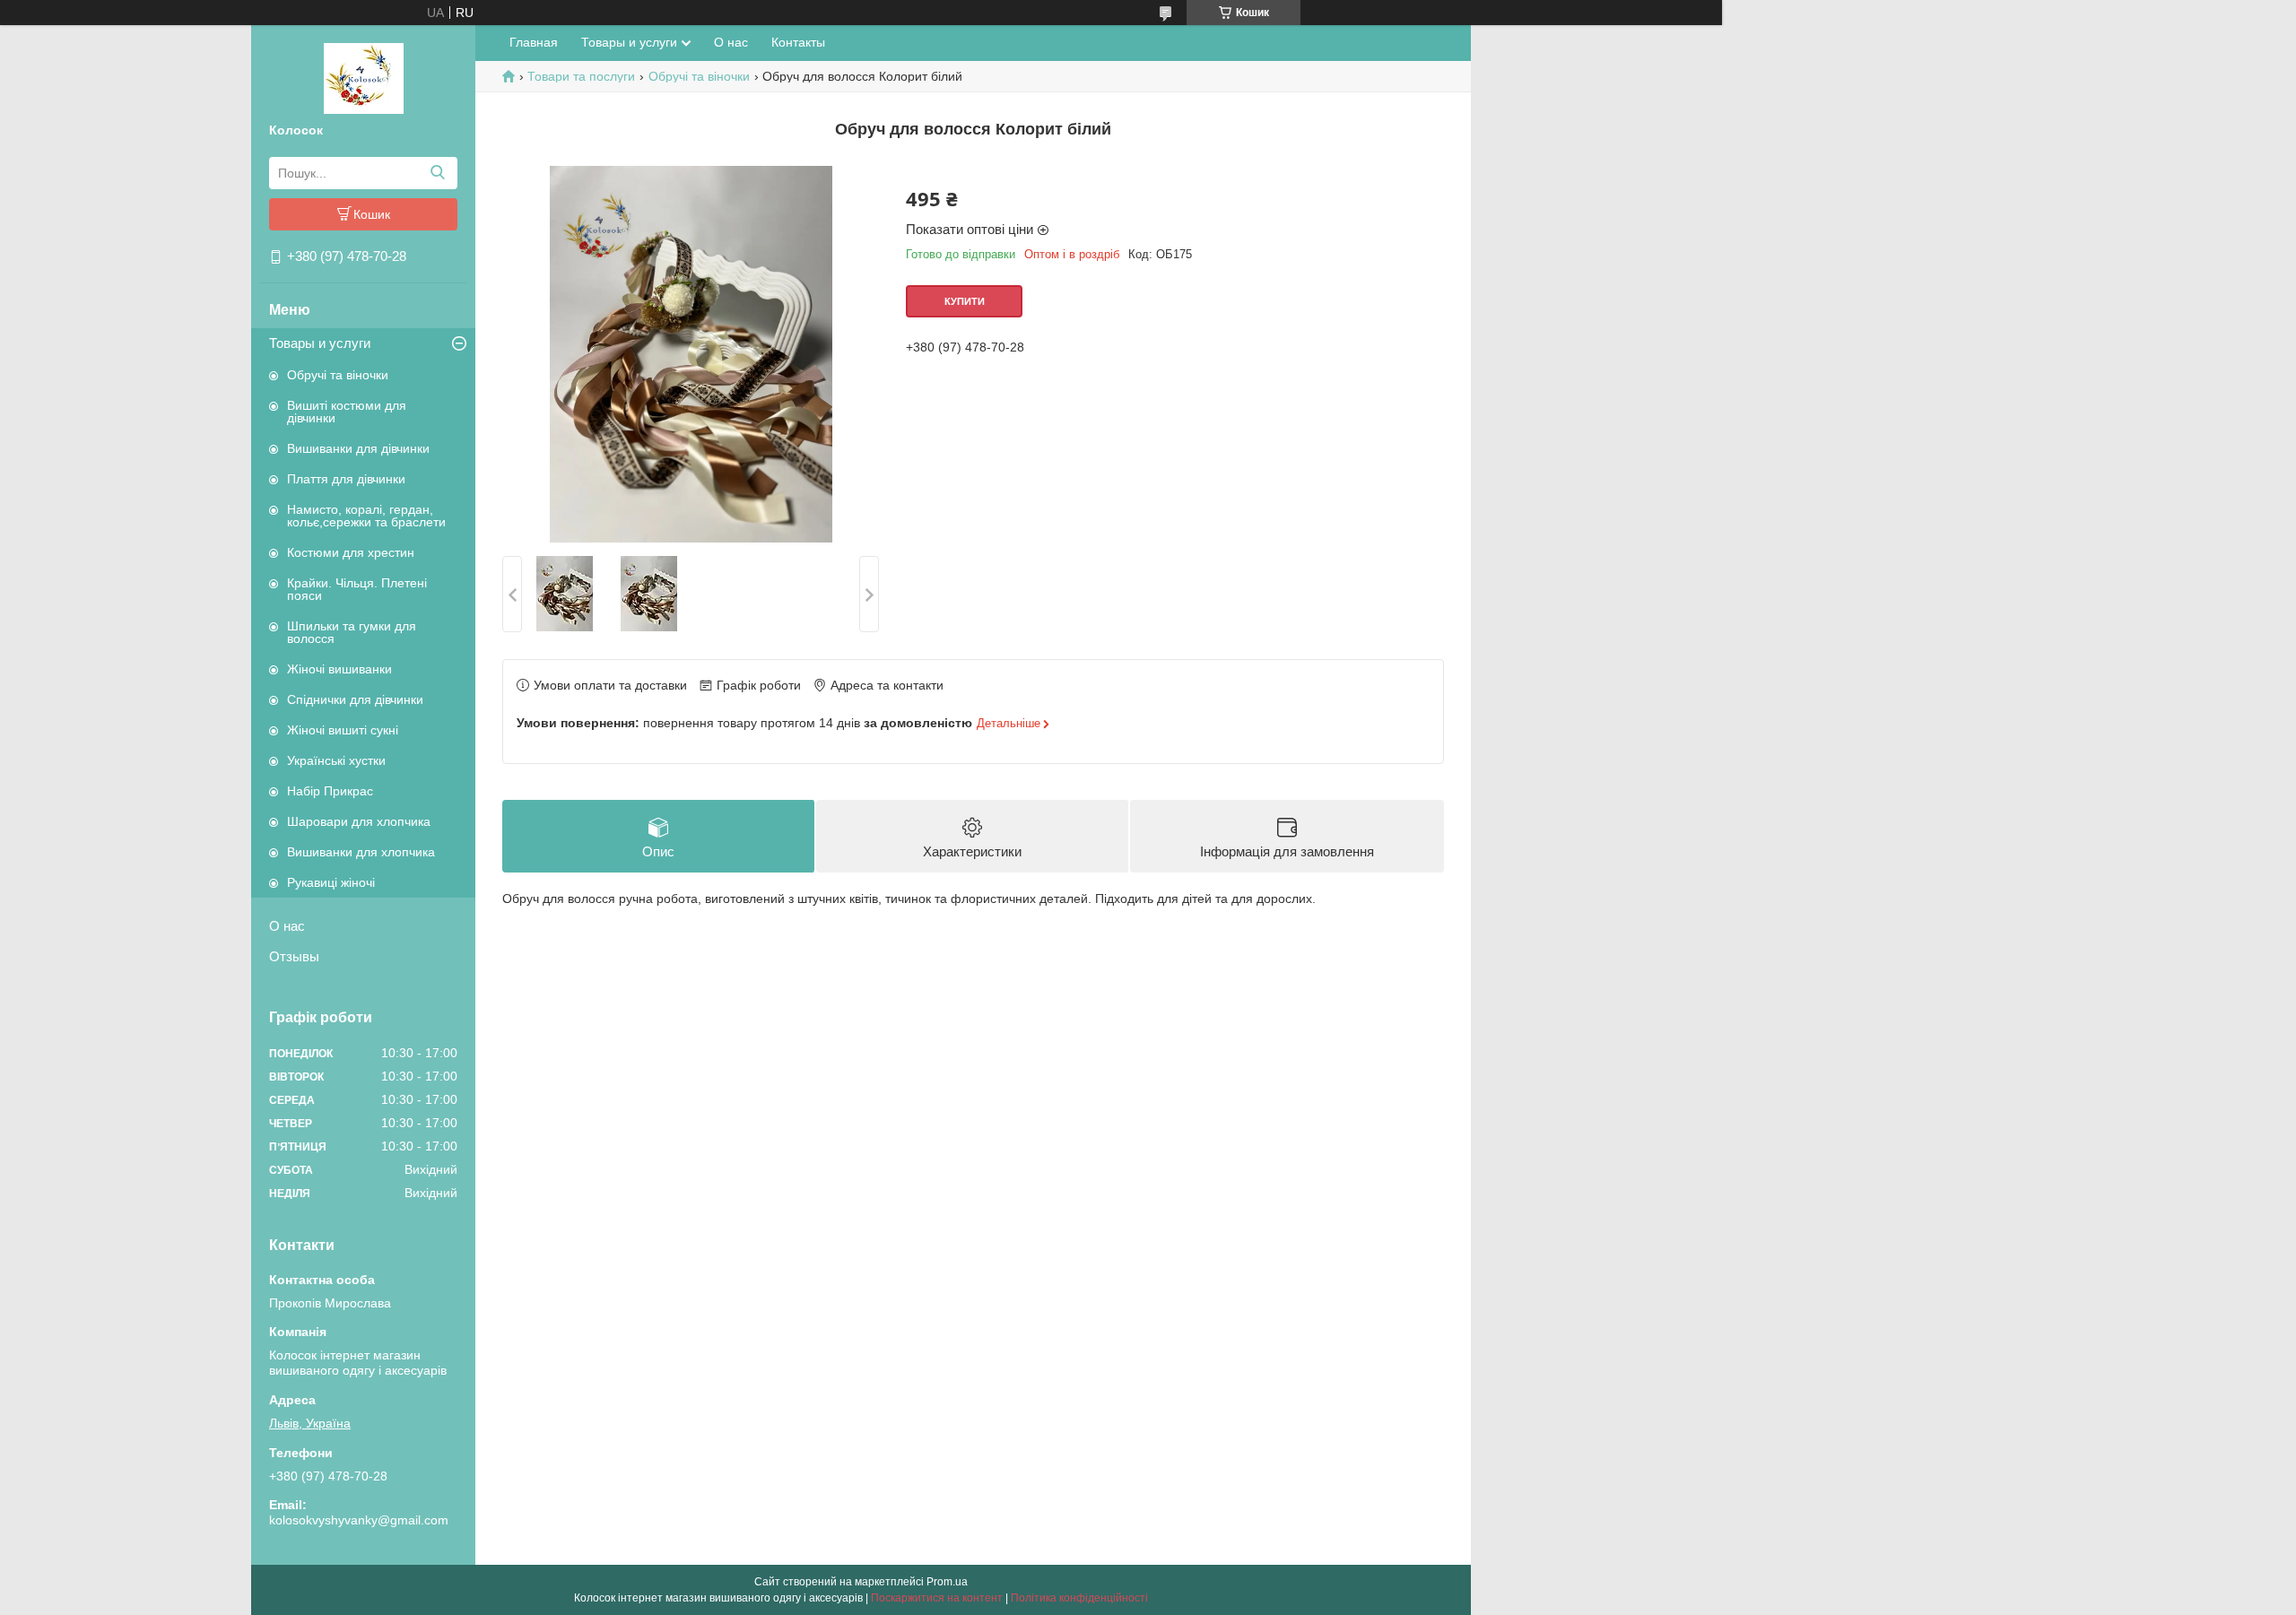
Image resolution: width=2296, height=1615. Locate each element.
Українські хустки (336, 760)
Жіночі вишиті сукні (343, 730)
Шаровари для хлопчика (359, 821)
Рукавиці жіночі (331, 882)
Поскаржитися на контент (937, 1598)
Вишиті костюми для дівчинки (347, 412)
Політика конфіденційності (1079, 1598)
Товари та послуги (581, 76)
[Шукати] (437, 173)
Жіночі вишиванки (339, 669)
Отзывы (294, 956)
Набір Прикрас (330, 791)
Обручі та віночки (338, 375)
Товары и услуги (320, 343)
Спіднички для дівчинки (355, 699)
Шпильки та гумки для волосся (352, 632)
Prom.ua (947, 1582)
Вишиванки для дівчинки (358, 448)
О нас (287, 926)
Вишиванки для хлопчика (361, 852)
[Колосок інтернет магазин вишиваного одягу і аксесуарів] (364, 77)
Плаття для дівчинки (346, 479)
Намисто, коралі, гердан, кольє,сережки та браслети (366, 516)
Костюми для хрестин (351, 552)
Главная (534, 42)
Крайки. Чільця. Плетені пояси (357, 589)
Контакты (798, 42)
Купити (965, 301)
